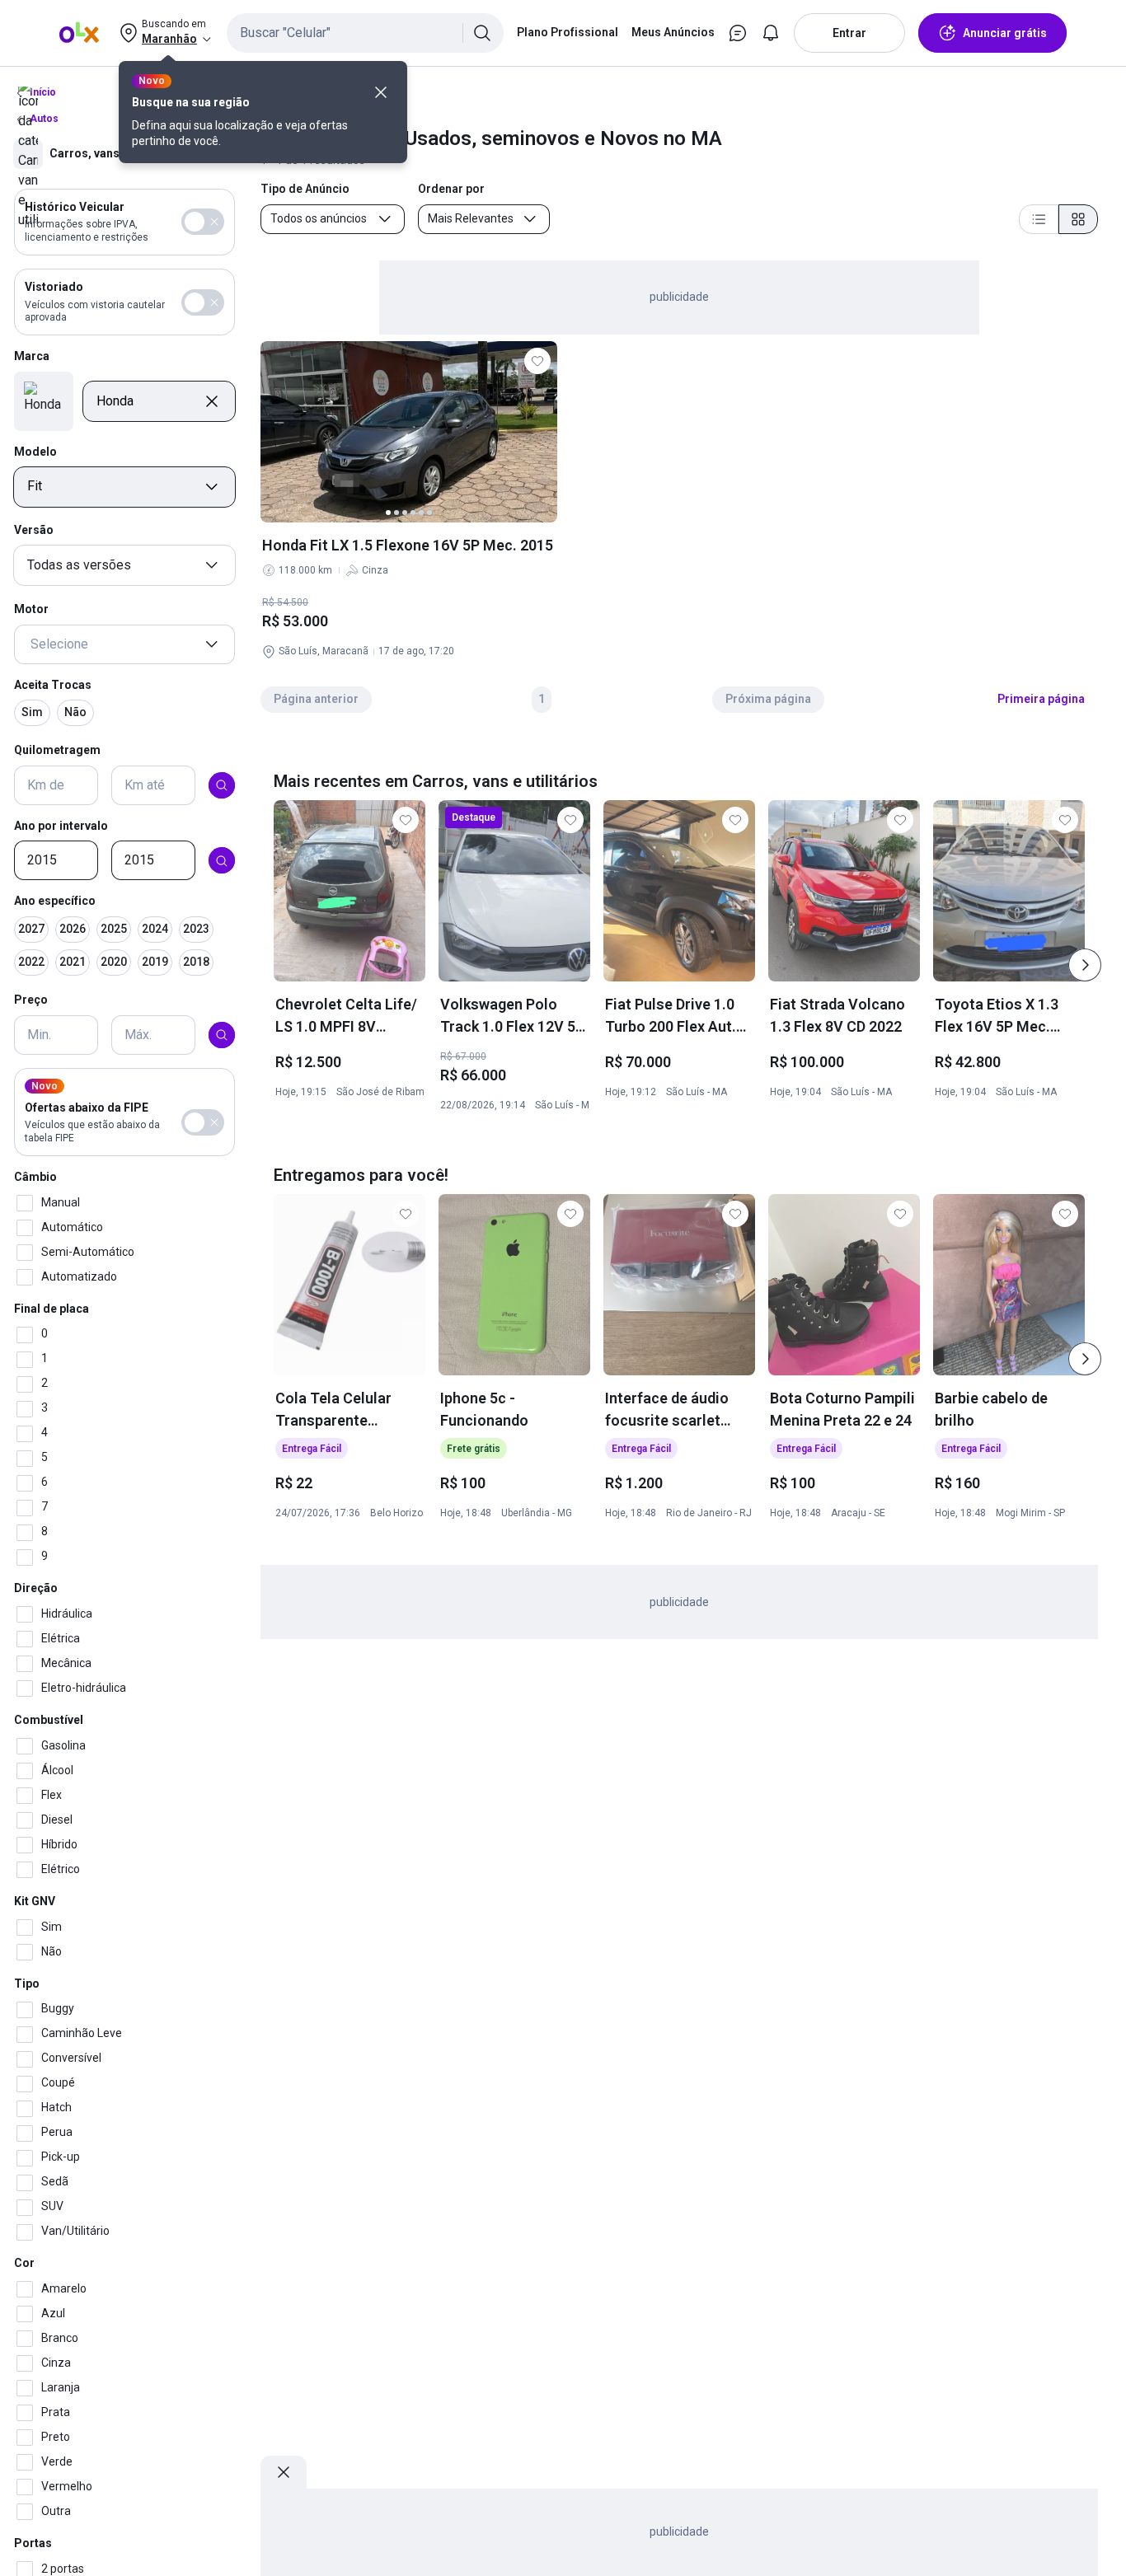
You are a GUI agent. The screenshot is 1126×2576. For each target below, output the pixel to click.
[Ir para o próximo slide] (1085, 965)
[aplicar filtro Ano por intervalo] (222, 861)
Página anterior (316, 699)
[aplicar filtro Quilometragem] (222, 785)
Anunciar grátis (1005, 33)
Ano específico (55, 902)
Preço (31, 1000)
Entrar (849, 33)
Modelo (35, 452)
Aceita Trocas (53, 685)
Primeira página (1041, 699)
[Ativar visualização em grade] (1078, 219)
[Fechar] (381, 92)
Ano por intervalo (61, 826)
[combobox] (365, 33)
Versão (34, 531)
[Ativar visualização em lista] (1039, 219)
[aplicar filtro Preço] (222, 1035)
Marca (32, 357)
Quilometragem (57, 750)
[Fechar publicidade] (284, 2472)
